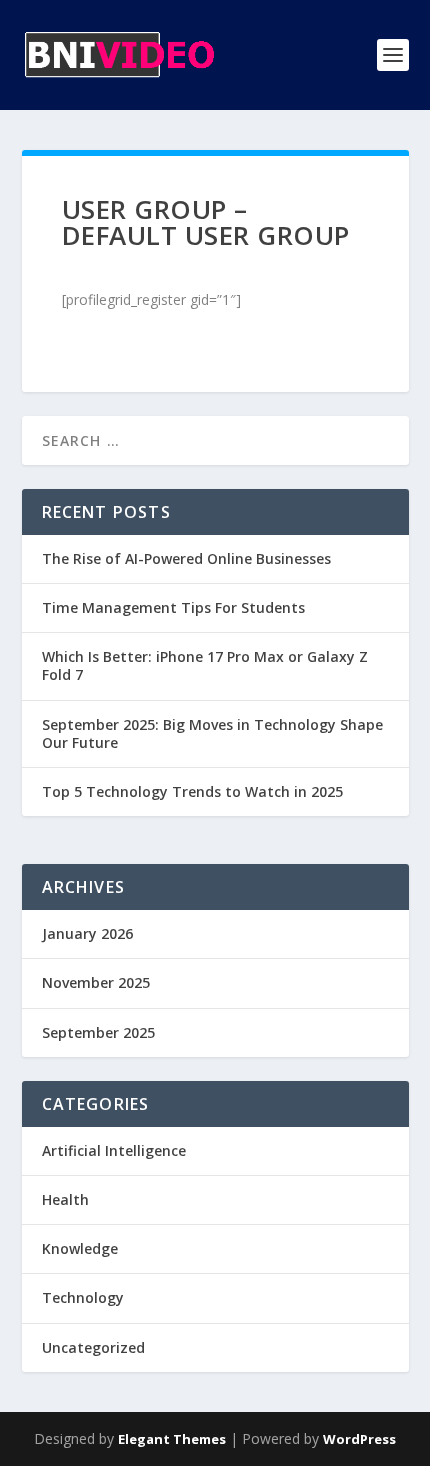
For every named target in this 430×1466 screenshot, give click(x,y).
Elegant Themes (172, 1439)
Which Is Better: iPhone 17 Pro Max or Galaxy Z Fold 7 (205, 665)
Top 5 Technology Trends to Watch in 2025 (192, 791)
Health (65, 1199)
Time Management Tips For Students (173, 607)
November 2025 (96, 982)
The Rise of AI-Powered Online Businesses (186, 558)
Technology (83, 1297)
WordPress (359, 1439)
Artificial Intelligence (114, 1150)
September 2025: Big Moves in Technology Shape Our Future (212, 733)
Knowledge (80, 1248)
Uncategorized (93, 1347)
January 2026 (87, 933)
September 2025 (98, 1032)
